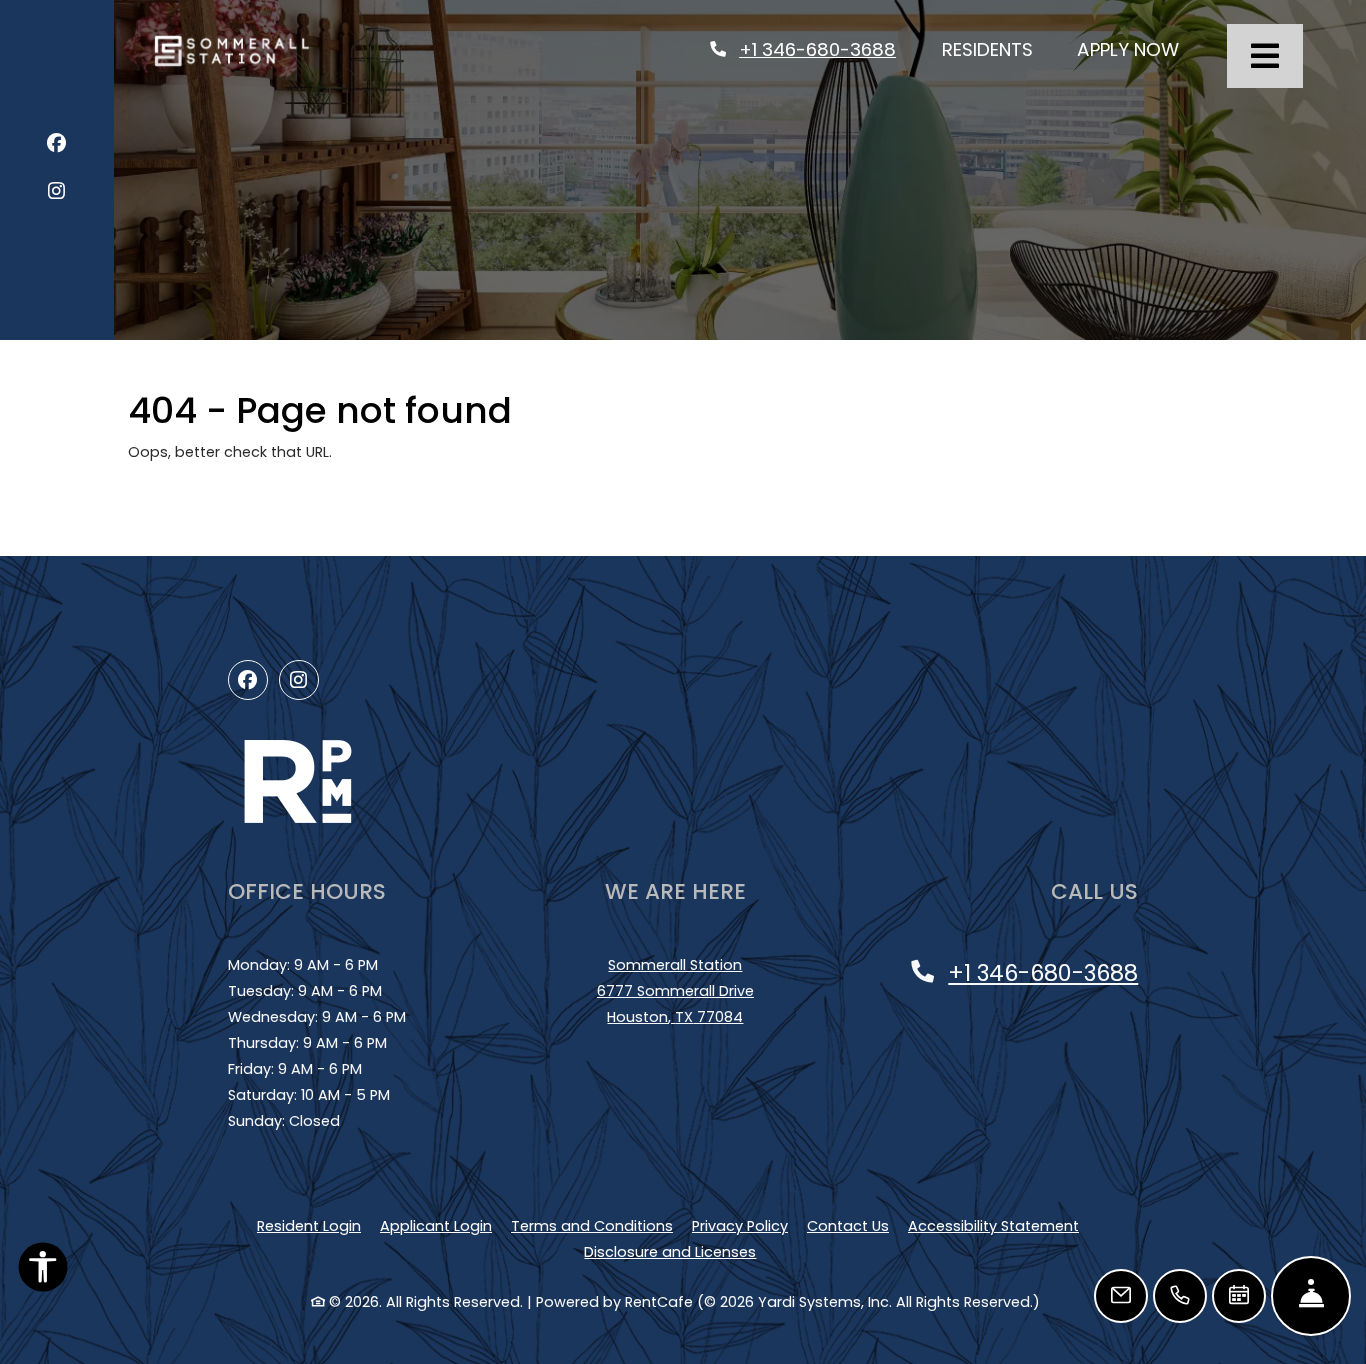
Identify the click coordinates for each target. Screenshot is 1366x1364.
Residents (998, 49)
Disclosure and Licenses (670, 1252)
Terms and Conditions (592, 1225)
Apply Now (1139, 49)
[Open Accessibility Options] (43, 1271)
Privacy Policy (740, 1225)
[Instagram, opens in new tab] (56, 194)
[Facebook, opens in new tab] (56, 146)
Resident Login (309, 1225)
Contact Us (848, 1226)
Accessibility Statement (993, 1225)
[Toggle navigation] (1265, 56)
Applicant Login (436, 1225)
